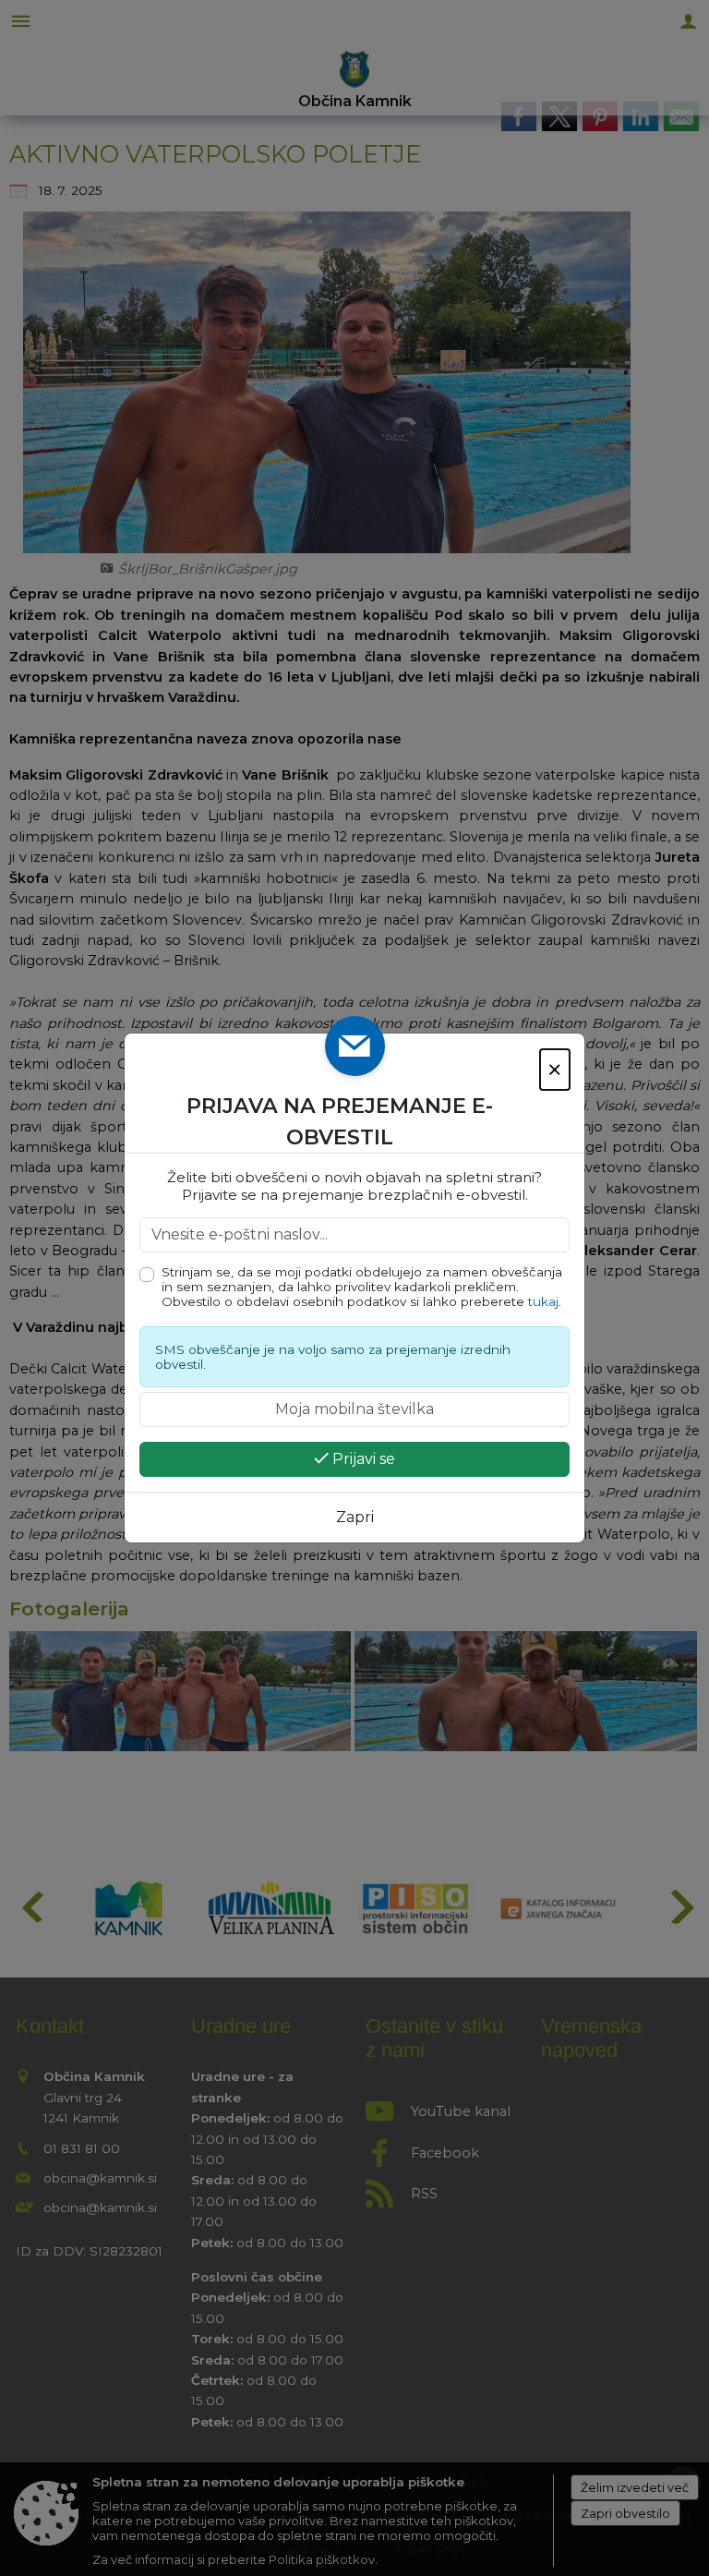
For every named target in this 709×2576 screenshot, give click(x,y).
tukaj (543, 1301)
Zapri (355, 1517)
